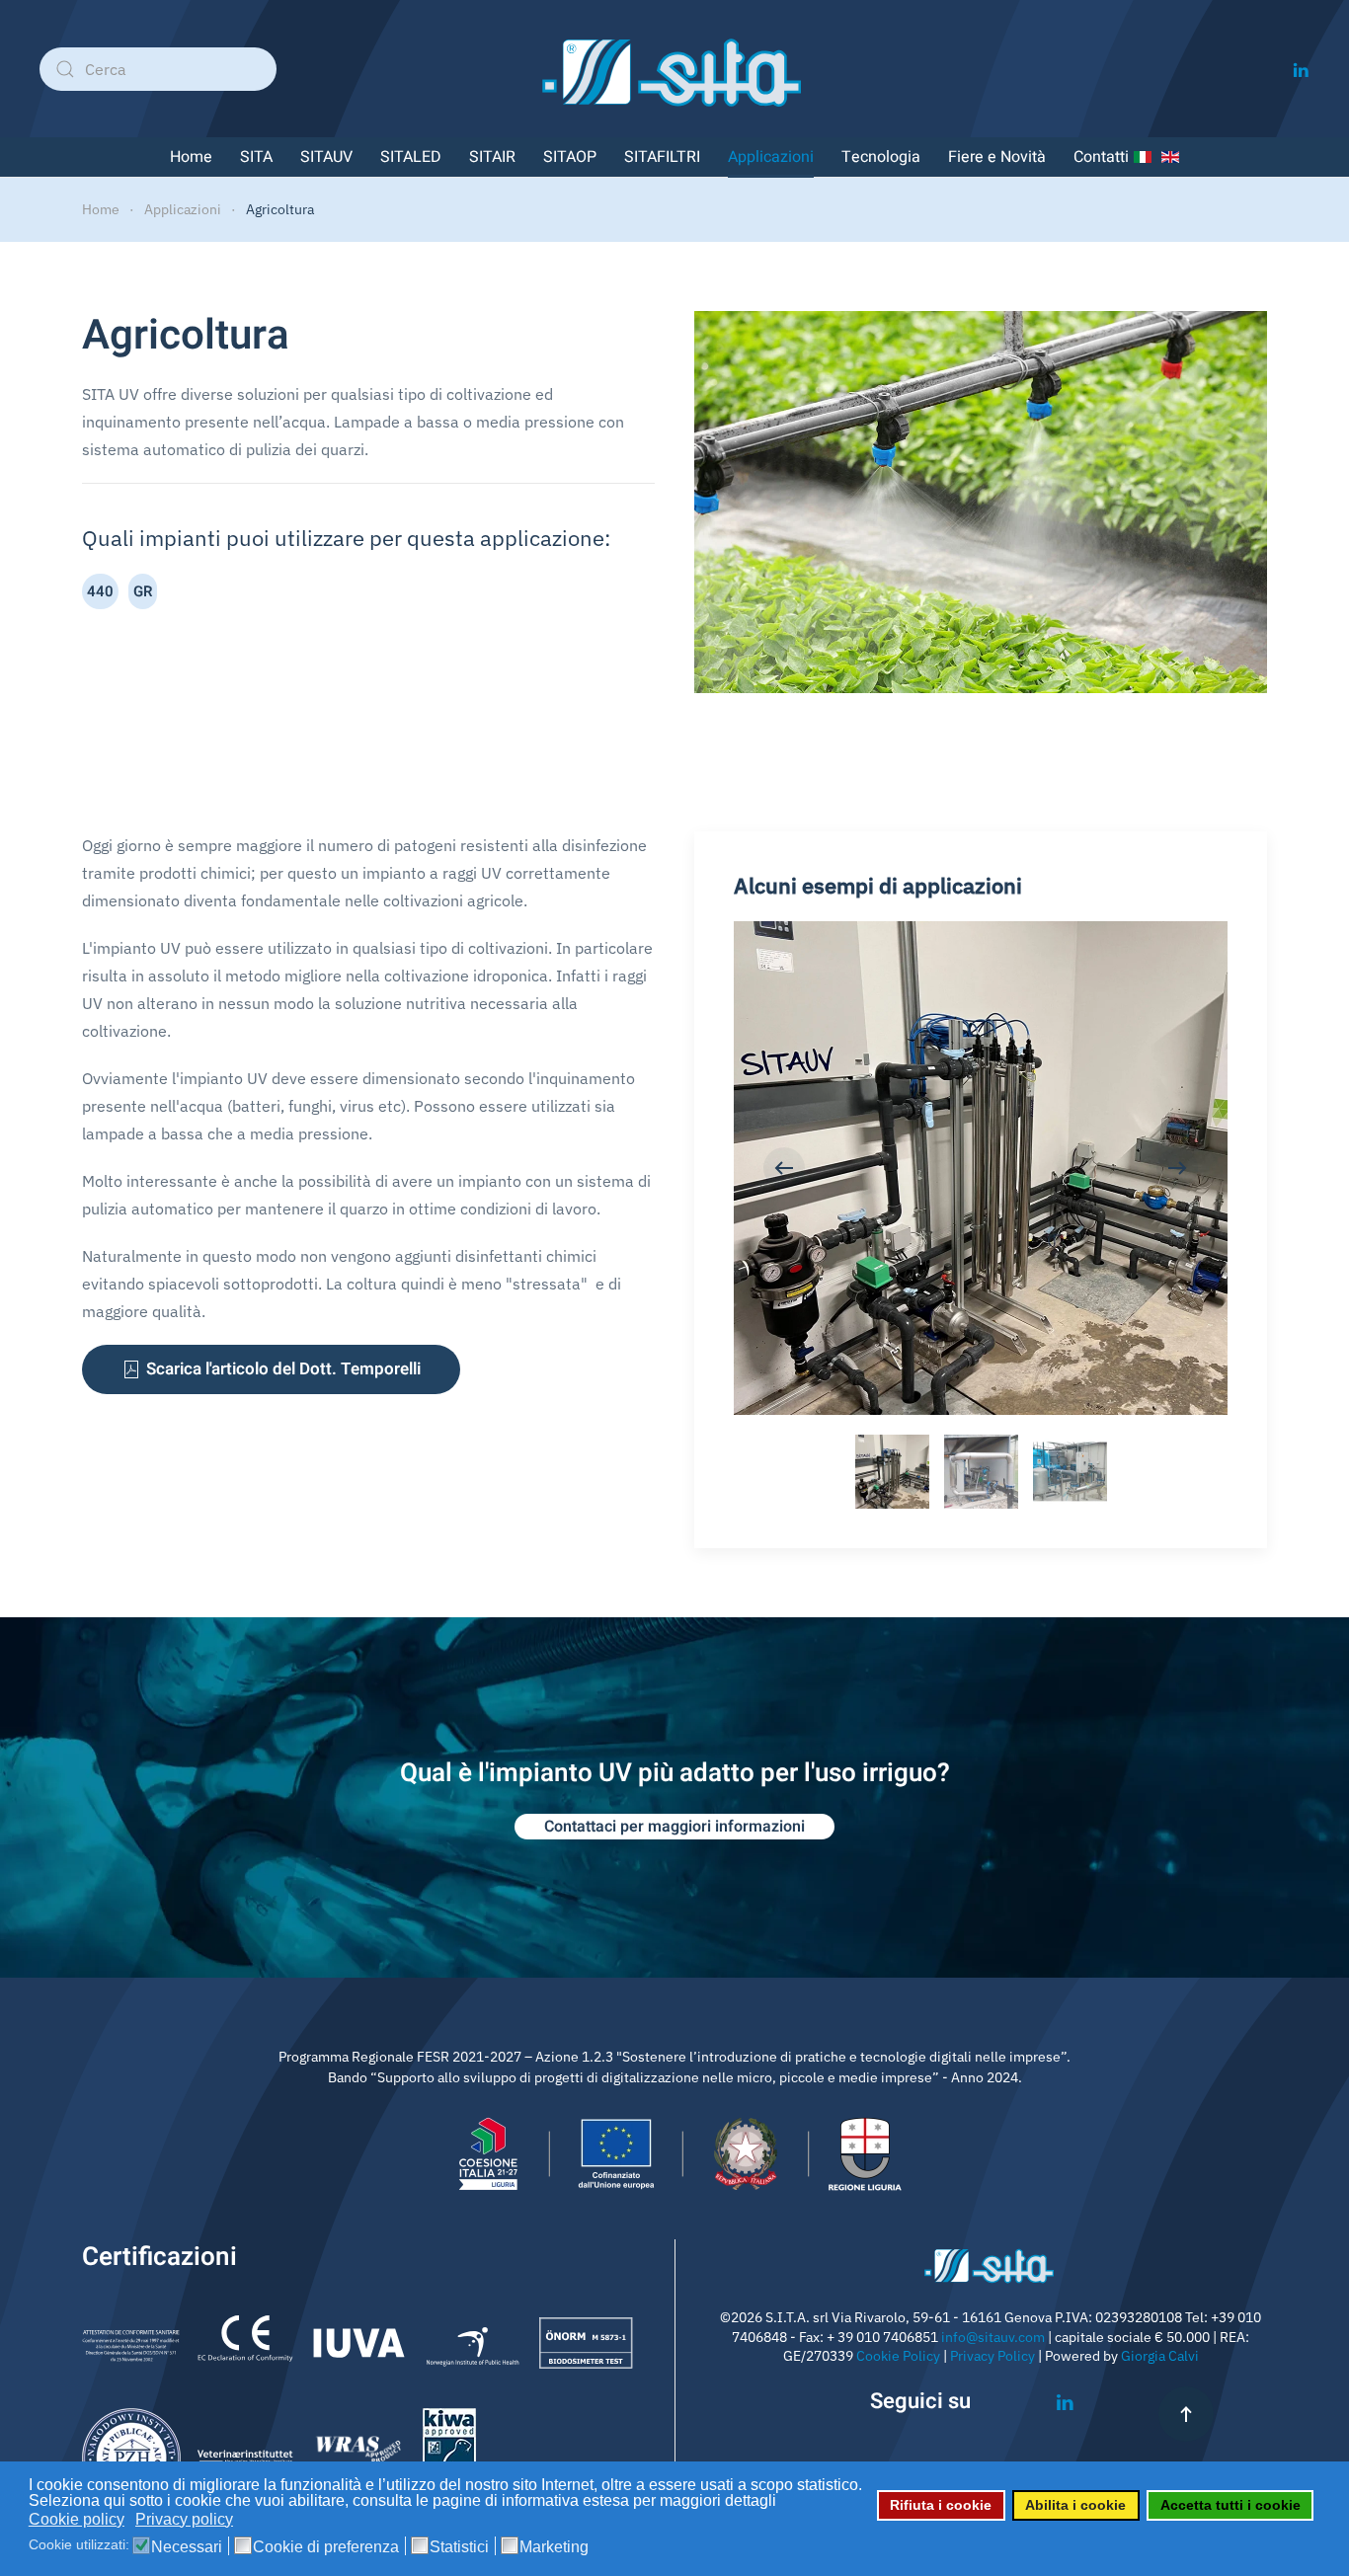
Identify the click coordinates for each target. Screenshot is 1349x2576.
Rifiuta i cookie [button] (941, 2505)
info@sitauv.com (993, 2337)
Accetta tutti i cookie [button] (1230, 2505)
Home (191, 157)
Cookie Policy (898, 2356)
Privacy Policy (992, 2356)
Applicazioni (771, 157)
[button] (784, 1168)
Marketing (554, 2547)
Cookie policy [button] (77, 2519)
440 (100, 591)
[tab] (892, 1472)
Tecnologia (881, 157)
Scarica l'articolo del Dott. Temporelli (283, 1369)
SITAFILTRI (662, 157)
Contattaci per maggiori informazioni (674, 1827)
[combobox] (158, 69)
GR (143, 591)
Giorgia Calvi (1160, 2356)
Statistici (459, 2547)
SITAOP (570, 157)
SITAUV (326, 157)
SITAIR (492, 157)
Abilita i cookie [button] (1075, 2505)
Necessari (187, 2547)
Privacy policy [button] (184, 2519)
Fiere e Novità (997, 157)
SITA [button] (256, 157)
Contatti (1101, 157)
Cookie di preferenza (326, 2547)
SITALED (411, 157)
